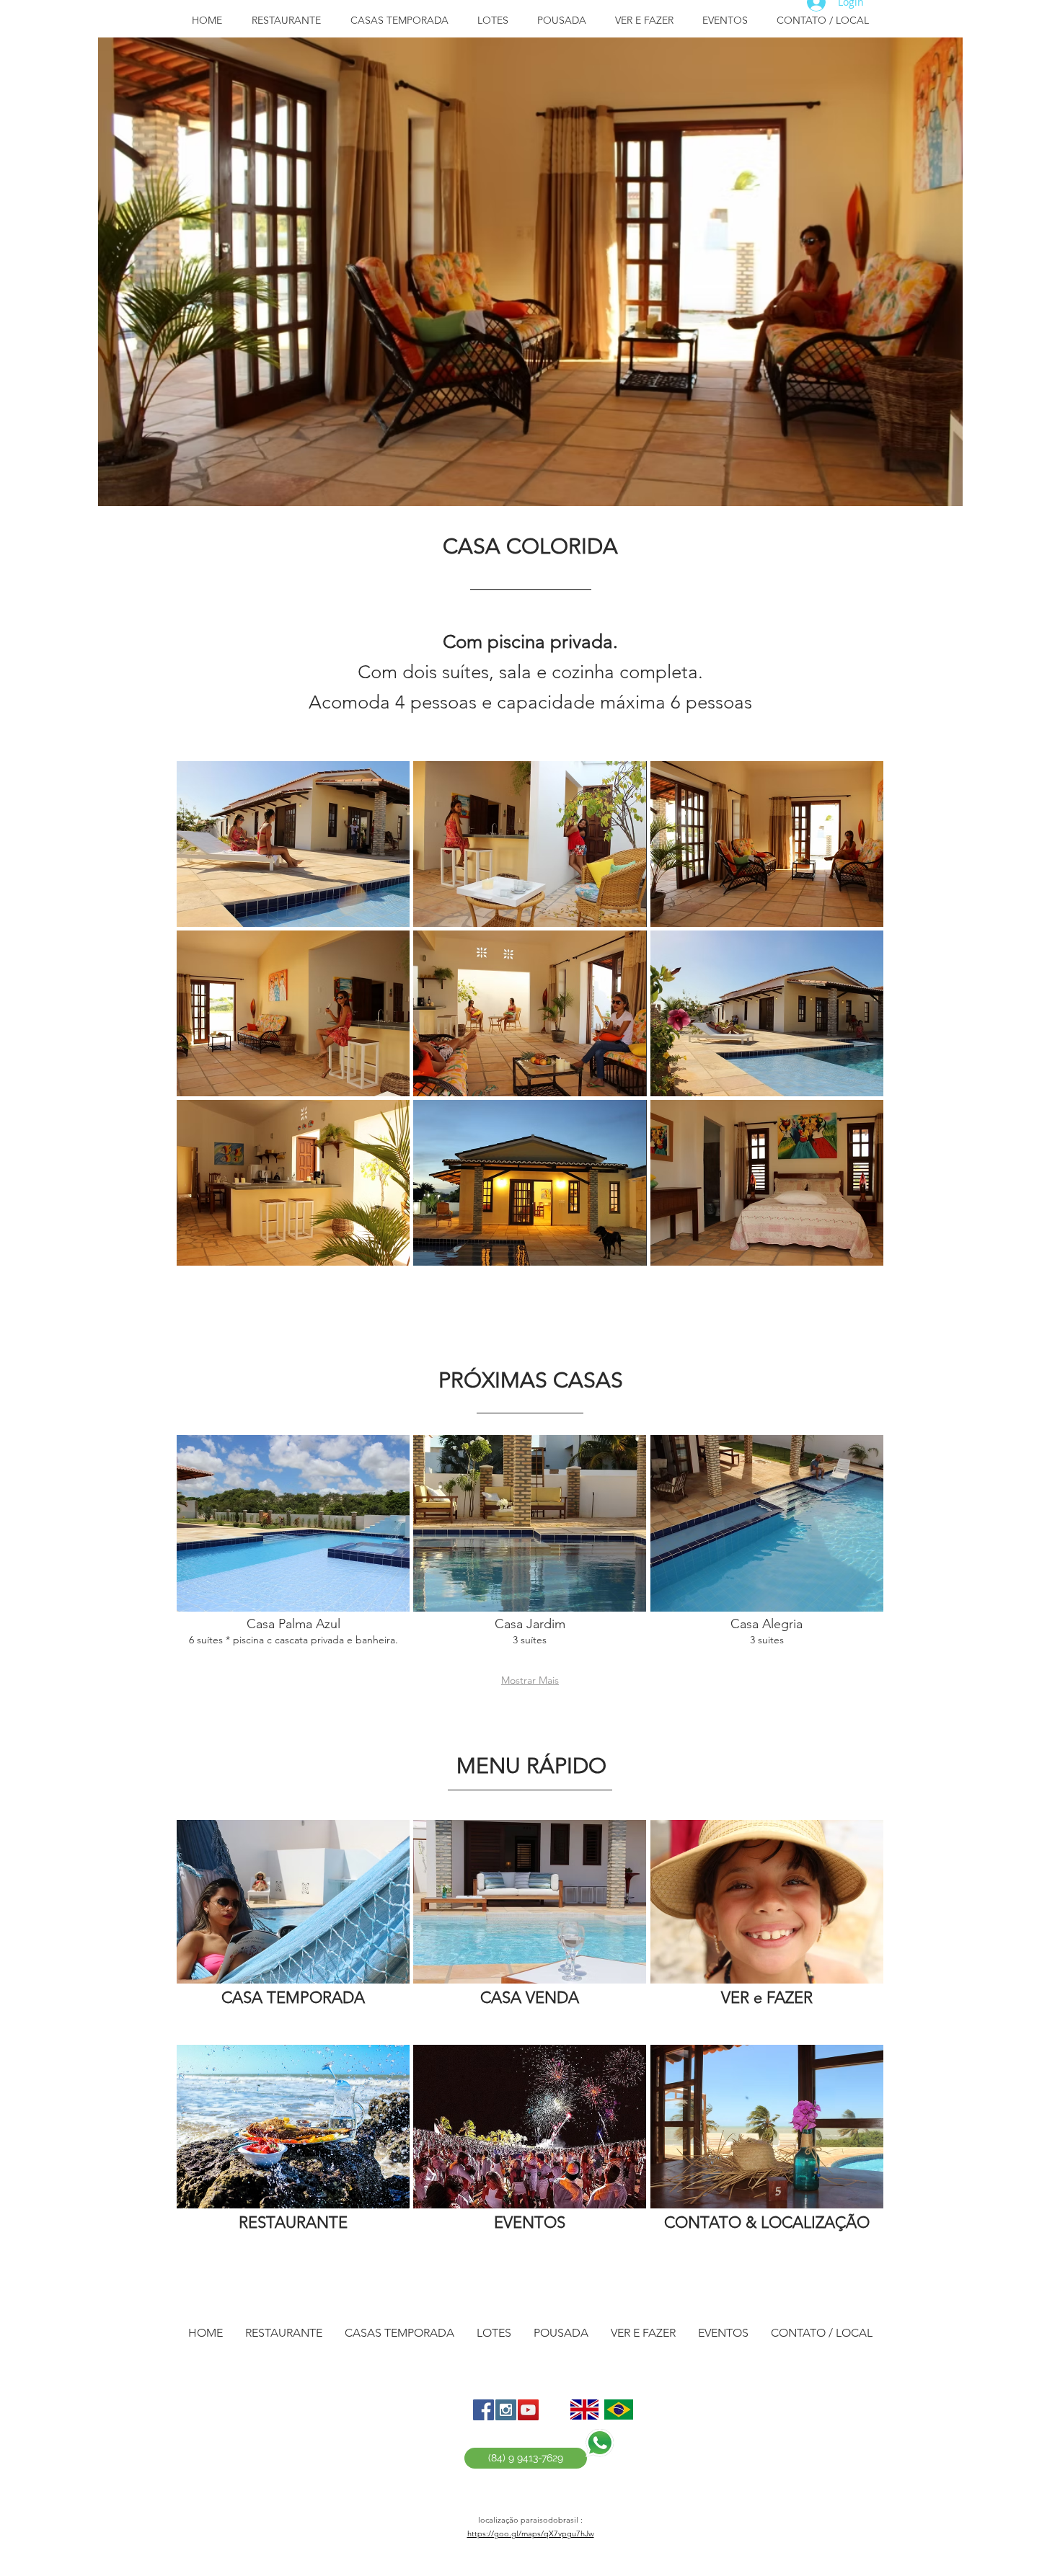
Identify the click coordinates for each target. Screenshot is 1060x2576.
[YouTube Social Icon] (528, 2410)
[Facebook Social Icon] (483, 2410)
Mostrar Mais (530, 1680)
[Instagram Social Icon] (506, 2410)
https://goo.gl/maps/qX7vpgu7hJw (531, 2533)
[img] (293, 844)
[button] (530, 1380)
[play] (941, 484)
